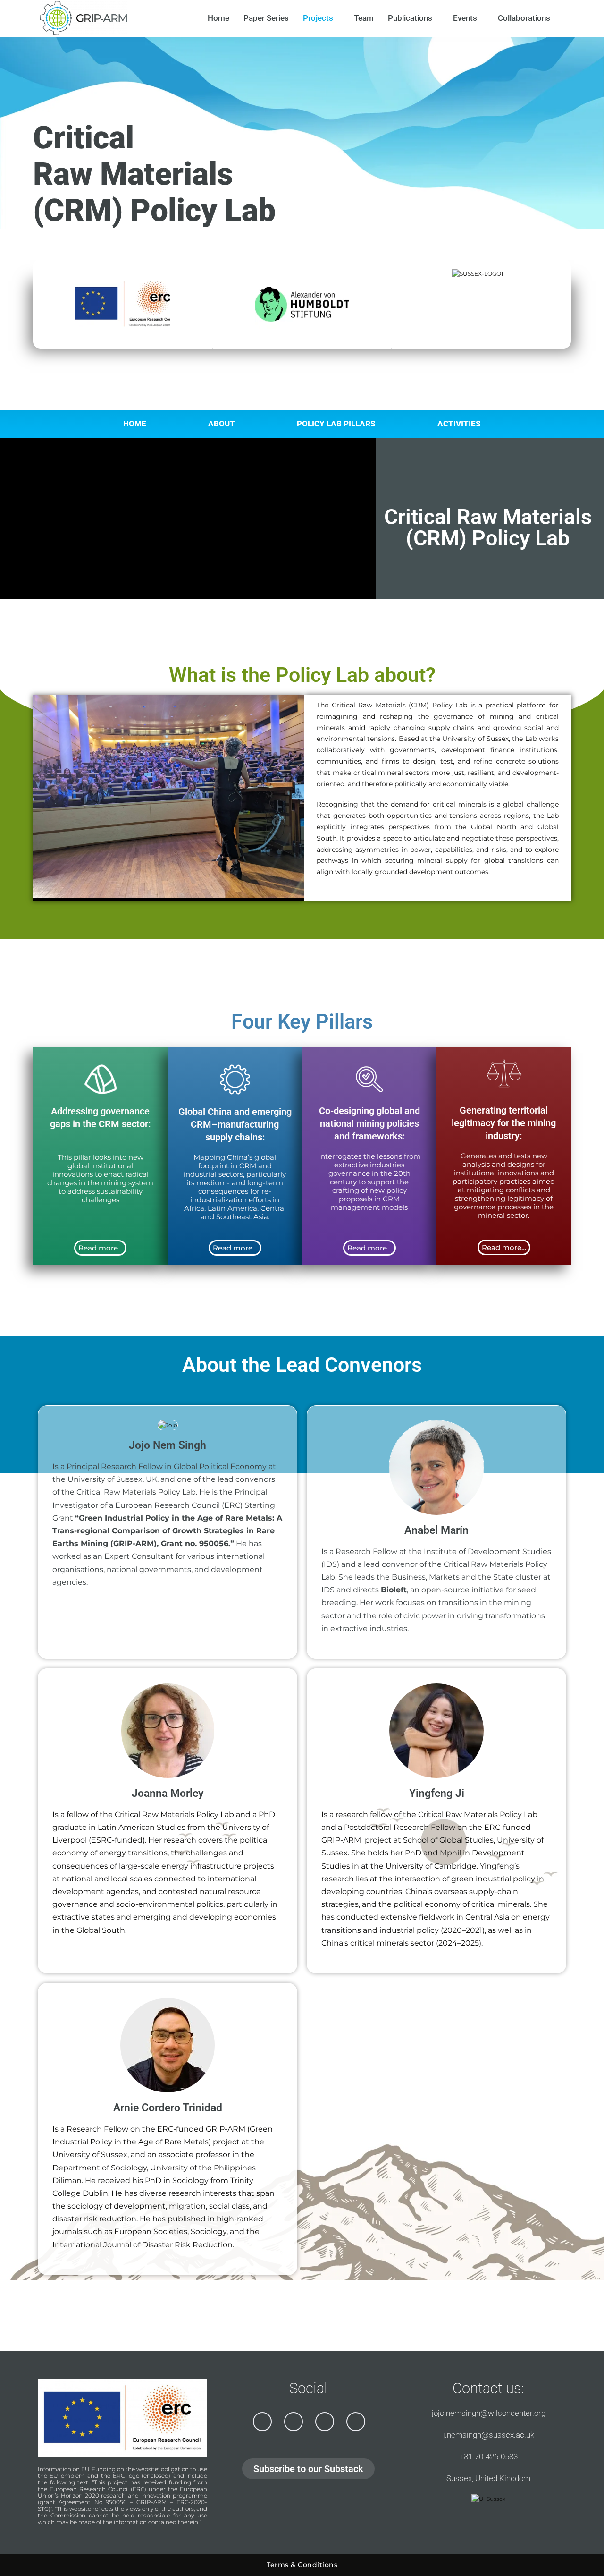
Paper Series (266, 18)
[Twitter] (262, 2422)
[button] (42, 798)
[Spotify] (356, 2422)
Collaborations (524, 18)
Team (364, 18)
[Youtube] (325, 2422)
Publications (410, 18)
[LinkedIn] (294, 2422)
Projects (318, 18)
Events (465, 18)
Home (218, 18)
